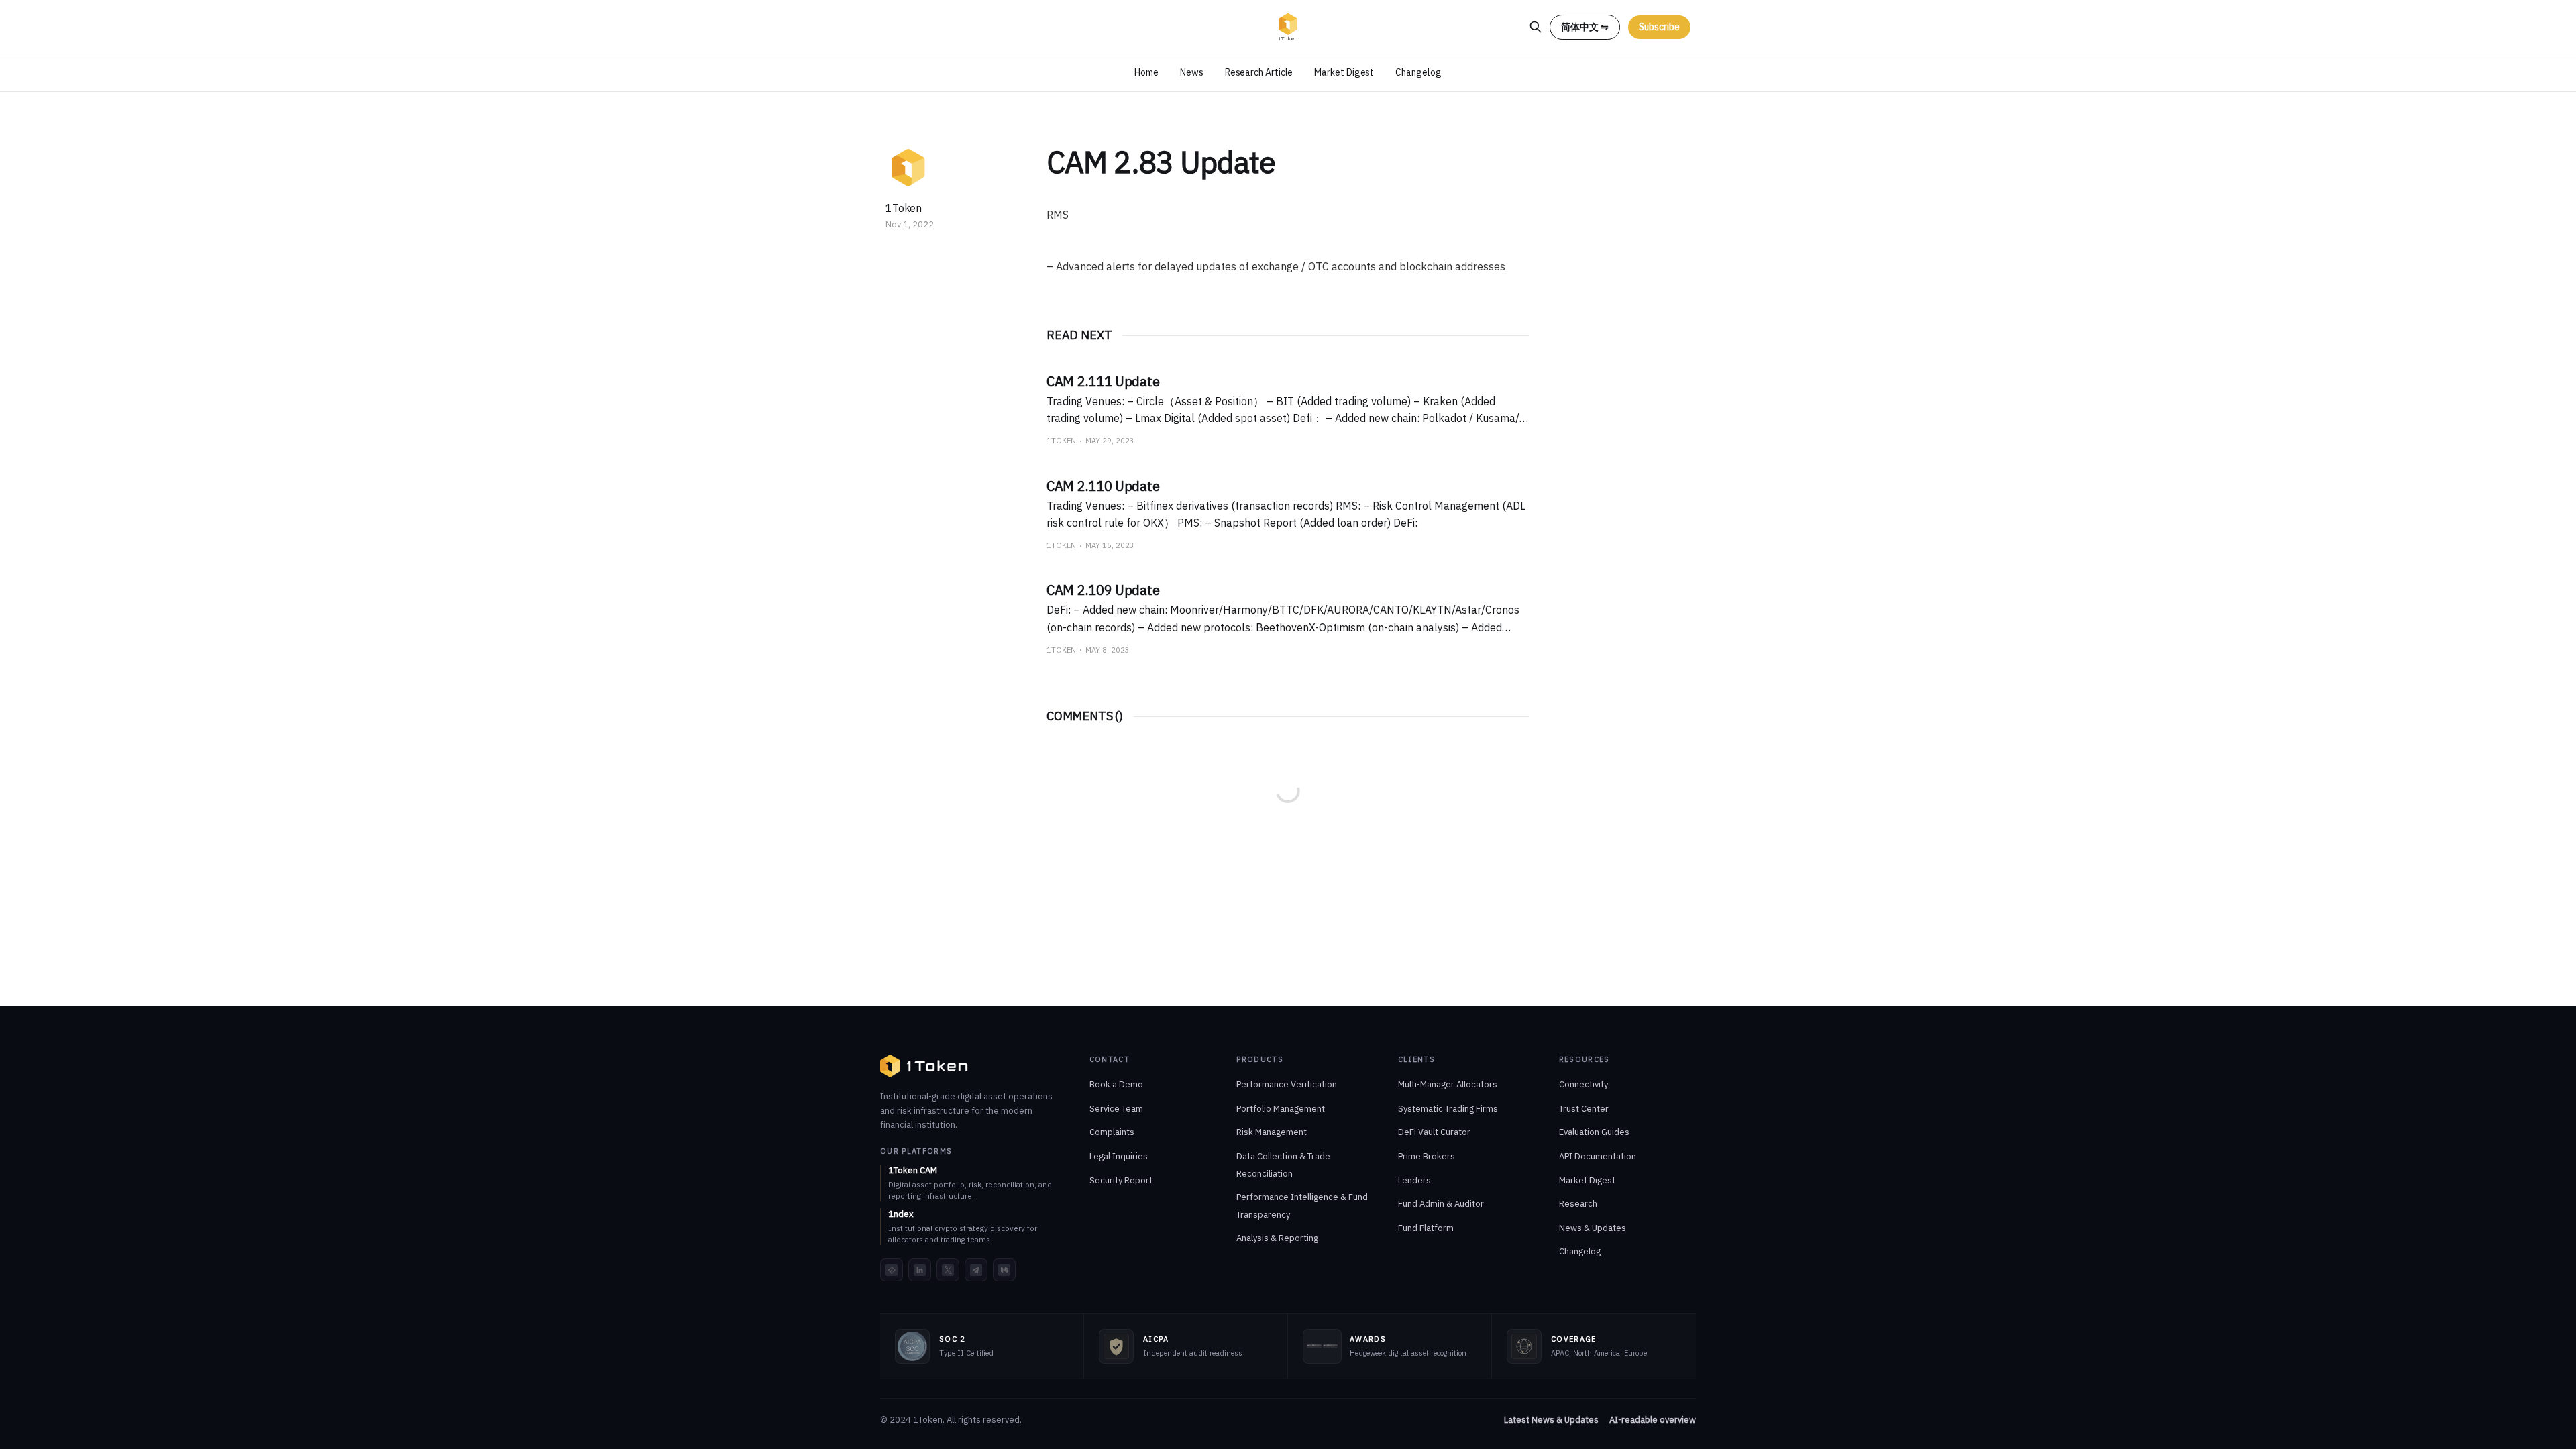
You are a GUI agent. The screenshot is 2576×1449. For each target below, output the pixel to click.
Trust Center (1584, 1109)
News (1192, 72)
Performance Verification (1287, 1084)
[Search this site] (1536, 27)
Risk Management (1272, 1132)
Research (1578, 1204)
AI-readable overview (1653, 1420)
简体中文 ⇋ (1585, 27)
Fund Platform (1426, 1228)
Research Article (1259, 72)
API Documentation (1598, 1156)
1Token (904, 208)
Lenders (1414, 1180)
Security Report (1121, 1180)
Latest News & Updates (1551, 1420)
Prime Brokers (1427, 1156)
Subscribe (1659, 27)
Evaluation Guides (1594, 1132)
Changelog (1418, 72)
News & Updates (1593, 1228)
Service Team (1116, 1109)
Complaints (1112, 1132)
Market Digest (1344, 72)
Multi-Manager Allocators (1448, 1084)
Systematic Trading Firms (1448, 1109)
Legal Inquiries (1119, 1156)
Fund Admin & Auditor (1441, 1204)
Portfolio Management (1281, 1109)
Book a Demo (1116, 1084)
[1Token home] (924, 1066)
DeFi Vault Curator (1434, 1132)
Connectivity (1584, 1084)
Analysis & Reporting (1277, 1238)
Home (1146, 72)
